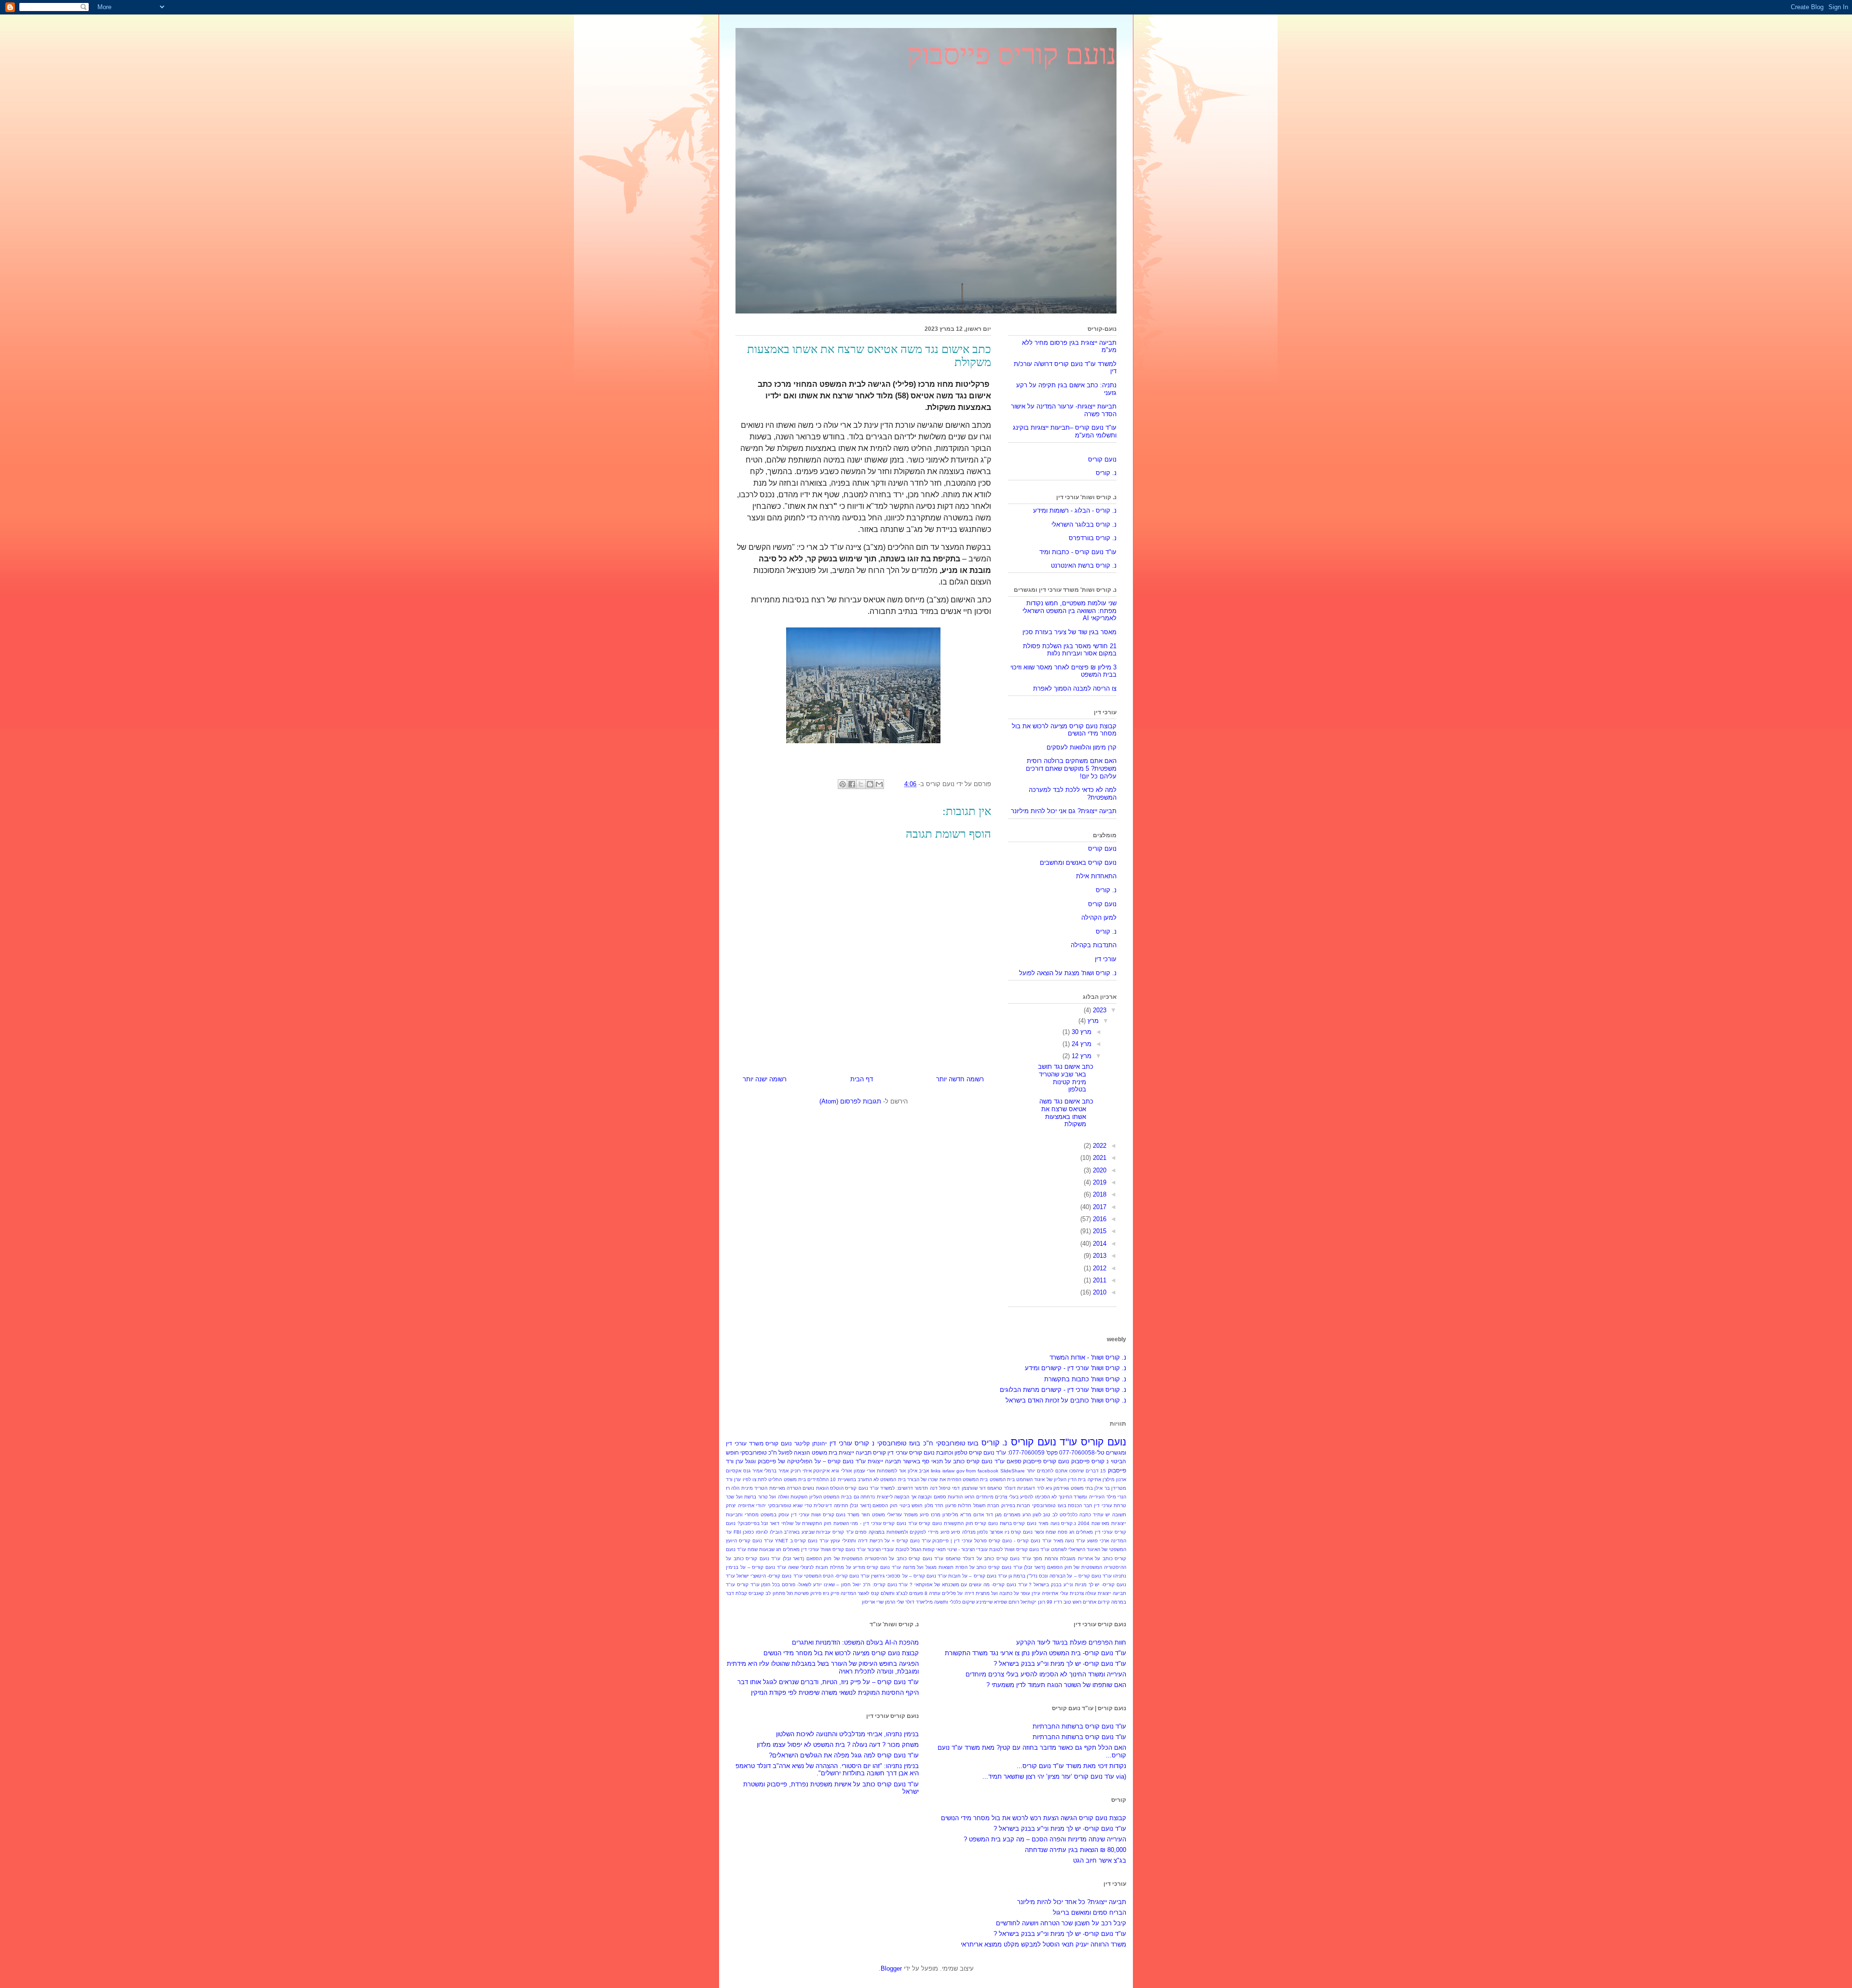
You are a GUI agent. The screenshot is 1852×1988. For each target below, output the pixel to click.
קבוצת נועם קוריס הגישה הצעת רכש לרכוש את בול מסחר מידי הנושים (1034, 1818)
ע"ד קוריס (843, 1532)
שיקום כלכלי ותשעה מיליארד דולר (940, 1602)
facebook (988, 1471)
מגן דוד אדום (987, 1515)
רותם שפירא (1007, 1602)
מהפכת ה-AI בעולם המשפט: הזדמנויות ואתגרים (855, 1642)
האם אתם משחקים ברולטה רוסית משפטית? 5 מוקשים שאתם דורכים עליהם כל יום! (1071, 768)
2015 (1099, 1231)
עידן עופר (1030, 1593)
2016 (1099, 1219)
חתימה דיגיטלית (831, 1505)
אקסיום (734, 1471)
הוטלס (837, 1488)
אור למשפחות (891, 1471)
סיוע (956, 1532)
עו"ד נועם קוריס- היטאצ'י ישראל (769, 1576)
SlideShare (1013, 1471)
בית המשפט (1002, 1479)
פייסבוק (1117, 1470)
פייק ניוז (831, 1593)
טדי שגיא (803, 1505)
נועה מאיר (1049, 1523)
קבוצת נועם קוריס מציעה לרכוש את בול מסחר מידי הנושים (841, 1653)
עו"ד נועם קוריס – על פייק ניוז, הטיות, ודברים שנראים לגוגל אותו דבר (828, 1682)
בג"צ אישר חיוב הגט (1100, 1860)
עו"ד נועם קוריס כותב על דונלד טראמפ (988, 1559)
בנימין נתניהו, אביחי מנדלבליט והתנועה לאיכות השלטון (847, 1734)
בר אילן (1102, 1488)
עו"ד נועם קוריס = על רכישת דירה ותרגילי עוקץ (880, 1541)
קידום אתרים (1096, 1602)
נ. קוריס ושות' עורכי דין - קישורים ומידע (1076, 1368)
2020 (1099, 1170)
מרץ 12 (1081, 1056)
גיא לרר (1044, 1488)
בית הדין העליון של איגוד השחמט (1051, 1479)
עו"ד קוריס (748, 1585)
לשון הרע (1032, 1515)
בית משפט (824, 1452)
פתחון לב (775, 1593)
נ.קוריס (1069, 1523)
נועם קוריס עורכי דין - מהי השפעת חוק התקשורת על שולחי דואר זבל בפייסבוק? (822, 1523)
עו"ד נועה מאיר (1069, 1541)
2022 (1099, 1146)
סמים (861, 1532)
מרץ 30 (1081, 1032)
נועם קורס (1022, 1532)
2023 (1099, 1010)
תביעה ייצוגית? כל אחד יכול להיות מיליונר (1072, 1902)
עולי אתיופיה (1055, 1593)
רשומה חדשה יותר (960, 1079)
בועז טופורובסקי (958, 1443)
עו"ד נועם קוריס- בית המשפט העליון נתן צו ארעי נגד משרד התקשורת (1035, 1653)
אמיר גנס (753, 1471)
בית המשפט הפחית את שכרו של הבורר (948, 1479)
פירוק (816, 1593)
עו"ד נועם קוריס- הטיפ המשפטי (837, 1576)
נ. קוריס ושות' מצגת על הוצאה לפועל (1068, 973)
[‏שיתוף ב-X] (861, 784)
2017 (1099, 1207)
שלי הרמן (894, 1602)
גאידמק (1061, 1488)
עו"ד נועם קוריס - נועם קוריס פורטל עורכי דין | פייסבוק (992, 1541)
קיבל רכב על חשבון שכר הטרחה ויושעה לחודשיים (1061, 1923)
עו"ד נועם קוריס (1044, 1442)
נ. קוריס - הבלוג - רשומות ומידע (1075, 511)
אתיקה (1094, 1479)
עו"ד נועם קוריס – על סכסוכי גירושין (909, 1576)
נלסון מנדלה (975, 1532)
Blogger (891, 1968)
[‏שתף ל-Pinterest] (843, 784)
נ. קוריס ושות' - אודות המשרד (1088, 1357)
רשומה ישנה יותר (765, 1079)
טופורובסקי (780, 1505)
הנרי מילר (1117, 1497)
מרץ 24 (1081, 1044)
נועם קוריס (1102, 459)
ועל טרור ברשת (760, 1497)
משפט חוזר (873, 1515)
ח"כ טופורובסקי (759, 1452)
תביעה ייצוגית (855, 1452)
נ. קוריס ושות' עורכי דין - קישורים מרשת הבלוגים (1063, 1390)
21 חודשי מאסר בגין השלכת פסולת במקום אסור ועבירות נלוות (1070, 650)
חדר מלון (934, 1505)
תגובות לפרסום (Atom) (850, 1101)
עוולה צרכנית (1083, 1593)
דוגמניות (1026, 1488)
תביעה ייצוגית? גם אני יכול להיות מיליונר (1064, 811)
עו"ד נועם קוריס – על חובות (978, 1576)
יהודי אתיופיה (752, 1505)
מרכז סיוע (930, 1515)
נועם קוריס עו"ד (925, 1523)
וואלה (783, 1497)
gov (960, 1471)
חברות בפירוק (1016, 1505)
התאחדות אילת (1096, 876)
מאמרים (1012, 1515)
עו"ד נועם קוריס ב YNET (802, 1541)
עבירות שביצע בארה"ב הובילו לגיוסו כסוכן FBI (782, 1532)
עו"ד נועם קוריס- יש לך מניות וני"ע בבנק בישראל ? (1060, 1664)
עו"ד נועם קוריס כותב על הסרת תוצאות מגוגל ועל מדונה (963, 1567)
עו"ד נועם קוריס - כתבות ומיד (1078, 552)
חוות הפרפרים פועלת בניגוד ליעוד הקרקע (1071, 1642)
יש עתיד (1102, 1515)
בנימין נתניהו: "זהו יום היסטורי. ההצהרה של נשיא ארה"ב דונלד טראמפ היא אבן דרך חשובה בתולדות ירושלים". (827, 1770)
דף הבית (862, 1079)
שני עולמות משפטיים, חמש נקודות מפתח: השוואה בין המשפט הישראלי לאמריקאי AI (1069, 611)
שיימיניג (984, 1602)
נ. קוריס (1106, 473)
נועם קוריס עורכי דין (911, 1452)
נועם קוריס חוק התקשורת (971, 1523)
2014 (1099, 1244)
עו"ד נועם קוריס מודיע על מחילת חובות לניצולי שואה (844, 1567)
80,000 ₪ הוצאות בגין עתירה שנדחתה (1076, 1850)
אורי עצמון (865, 1471)
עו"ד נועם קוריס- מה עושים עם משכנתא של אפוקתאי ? (968, 1585)
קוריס (879, 1452)
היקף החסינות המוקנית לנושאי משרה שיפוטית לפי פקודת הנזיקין (835, 1693)
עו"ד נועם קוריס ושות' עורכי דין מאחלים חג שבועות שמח (807, 1549)
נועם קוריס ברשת (1018, 1523)
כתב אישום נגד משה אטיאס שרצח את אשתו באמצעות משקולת (1066, 1113)
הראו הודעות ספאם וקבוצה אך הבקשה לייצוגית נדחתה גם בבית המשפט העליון (892, 1497)
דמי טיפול (949, 1488)
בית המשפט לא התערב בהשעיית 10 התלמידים (857, 1479)
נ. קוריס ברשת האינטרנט (1084, 565)
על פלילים (952, 1593)
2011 (1099, 1280)
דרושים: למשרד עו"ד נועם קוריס (879, 1488)
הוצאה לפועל (794, 1452)
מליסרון (950, 1515)
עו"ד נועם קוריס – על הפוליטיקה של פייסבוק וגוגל (805, 1461)
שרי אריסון (873, 1602)
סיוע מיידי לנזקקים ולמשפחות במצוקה (909, 1532)
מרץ (1092, 1021)
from (971, 1471)
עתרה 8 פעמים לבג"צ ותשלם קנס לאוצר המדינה (891, 1593)
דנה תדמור (926, 1488)
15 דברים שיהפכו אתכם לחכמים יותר (1067, 1471)
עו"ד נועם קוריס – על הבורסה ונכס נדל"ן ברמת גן (1060, 1576)
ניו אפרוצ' (1000, 1532)
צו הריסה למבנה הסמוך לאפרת (1075, 688)
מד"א (966, 1515)
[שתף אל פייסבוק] (852, 784)
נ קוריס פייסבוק (1090, 1461)
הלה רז (733, 1488)
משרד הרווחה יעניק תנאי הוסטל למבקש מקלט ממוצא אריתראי (1043, 1944)
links (936, 1471)
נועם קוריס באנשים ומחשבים (1078, 863)
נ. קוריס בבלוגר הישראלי (1084, 524)
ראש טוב (1072, 1602)
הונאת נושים (815, 1488)
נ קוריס (865, 1443)
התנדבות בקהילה (1094, 945)
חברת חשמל (987, 1505)
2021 (1099, 1158)
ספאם (1014, 1461)
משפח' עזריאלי (902, 1515)
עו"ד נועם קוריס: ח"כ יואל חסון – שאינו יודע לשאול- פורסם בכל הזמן (834, 1585)
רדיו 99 (1054, 1602)
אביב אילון (919, 1471)
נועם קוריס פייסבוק (1012, 54)
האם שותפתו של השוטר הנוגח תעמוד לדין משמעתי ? (1056, 1685)
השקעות (799, 1497)
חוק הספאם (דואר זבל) (874, 1505)
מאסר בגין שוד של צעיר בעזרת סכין (1069, 632)
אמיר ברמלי (776, 1471)
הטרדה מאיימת (785, 1488)
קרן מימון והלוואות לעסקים (1082, 747)
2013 (1099, 1256)
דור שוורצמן (974, 1488)
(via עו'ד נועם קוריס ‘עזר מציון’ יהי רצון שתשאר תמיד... (1054, 1777)
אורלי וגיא (842, 1471)
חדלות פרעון (959, 1505)
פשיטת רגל (798, 1593)
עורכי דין (1106, 959)
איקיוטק (821, 1471)
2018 (1099, 1194)
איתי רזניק (801, 1471)
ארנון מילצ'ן (1114, 1479)
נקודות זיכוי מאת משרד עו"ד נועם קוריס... (1071, 1766)
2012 (1099, 1268)
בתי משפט (1082, 1488)
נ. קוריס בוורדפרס (1093, 538)
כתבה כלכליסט (1075, 1515)
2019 (1099, 1182)
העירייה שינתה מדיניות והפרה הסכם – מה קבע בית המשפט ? (1045, 1839)
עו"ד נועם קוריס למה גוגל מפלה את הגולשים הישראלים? (844, 1755)
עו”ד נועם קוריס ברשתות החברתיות (1079, 1726)
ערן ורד (735, 1461)
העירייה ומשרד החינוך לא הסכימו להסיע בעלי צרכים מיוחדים (1040, 1497)
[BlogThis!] (870, 784)
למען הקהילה (1099, 918)
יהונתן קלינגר (810, 1443)
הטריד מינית (754, 1488)
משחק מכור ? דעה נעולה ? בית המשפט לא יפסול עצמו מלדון (838, 1745)
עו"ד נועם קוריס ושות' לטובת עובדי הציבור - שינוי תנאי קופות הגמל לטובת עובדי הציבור (958, 1549)
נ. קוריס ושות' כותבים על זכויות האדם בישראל (1066, 1400)
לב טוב (1050, 1515)
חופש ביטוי (911, 1505)
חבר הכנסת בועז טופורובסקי (1062, 1505)
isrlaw (948, 1471)
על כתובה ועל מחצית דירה (992, 1593)
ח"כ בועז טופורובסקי (905, 1443)
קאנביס (756, 1593)
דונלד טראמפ (1001, 1488)
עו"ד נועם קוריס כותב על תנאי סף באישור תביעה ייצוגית (936, 1461)
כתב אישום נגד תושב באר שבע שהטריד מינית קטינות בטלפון (1066, 1078)
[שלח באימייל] (879, 784)
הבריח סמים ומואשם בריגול (1089, 1913)
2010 (1099, 1292)
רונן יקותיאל (1033, 1602)
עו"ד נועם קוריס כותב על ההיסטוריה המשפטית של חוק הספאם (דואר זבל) (863, 1559)
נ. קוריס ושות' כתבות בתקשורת (1085, 1379)
